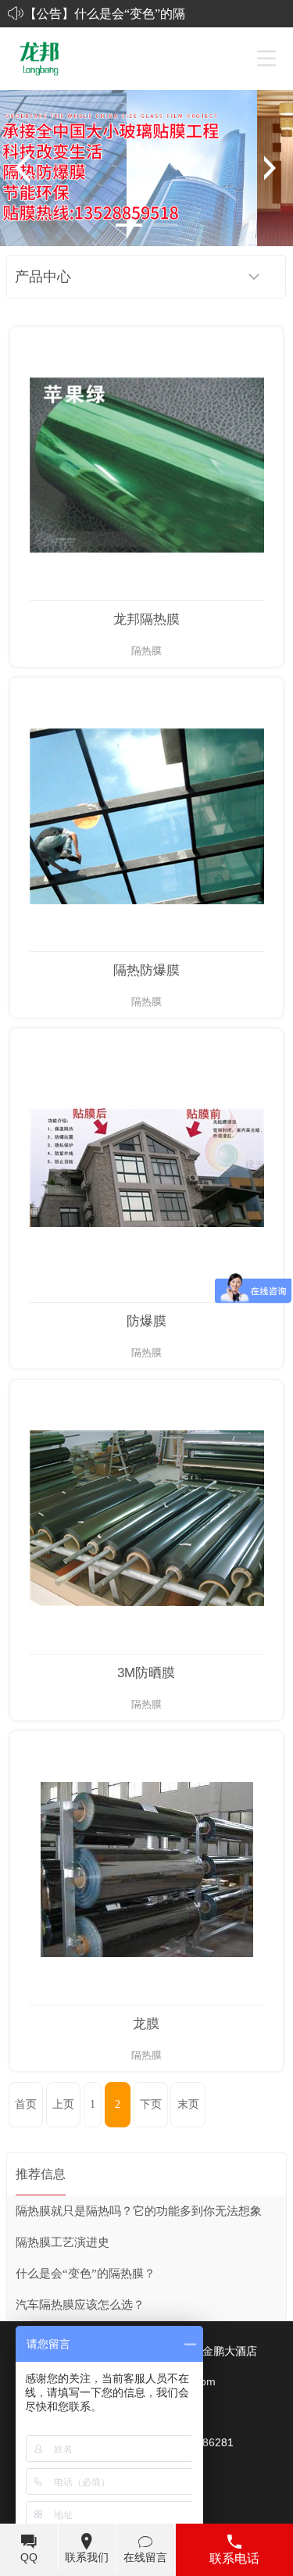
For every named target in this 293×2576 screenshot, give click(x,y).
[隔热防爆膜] (147, 815)
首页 (26, 2104)
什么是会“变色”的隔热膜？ (86, 2274)
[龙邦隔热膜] (147, 464)
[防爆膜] (147, 1166)
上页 (63, 2104)
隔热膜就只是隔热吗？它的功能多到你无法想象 (139, 2211)
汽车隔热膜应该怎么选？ (80, 2305)
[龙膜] (147, 1868)
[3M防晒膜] (147, 1517)
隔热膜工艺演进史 (63, 2242)
